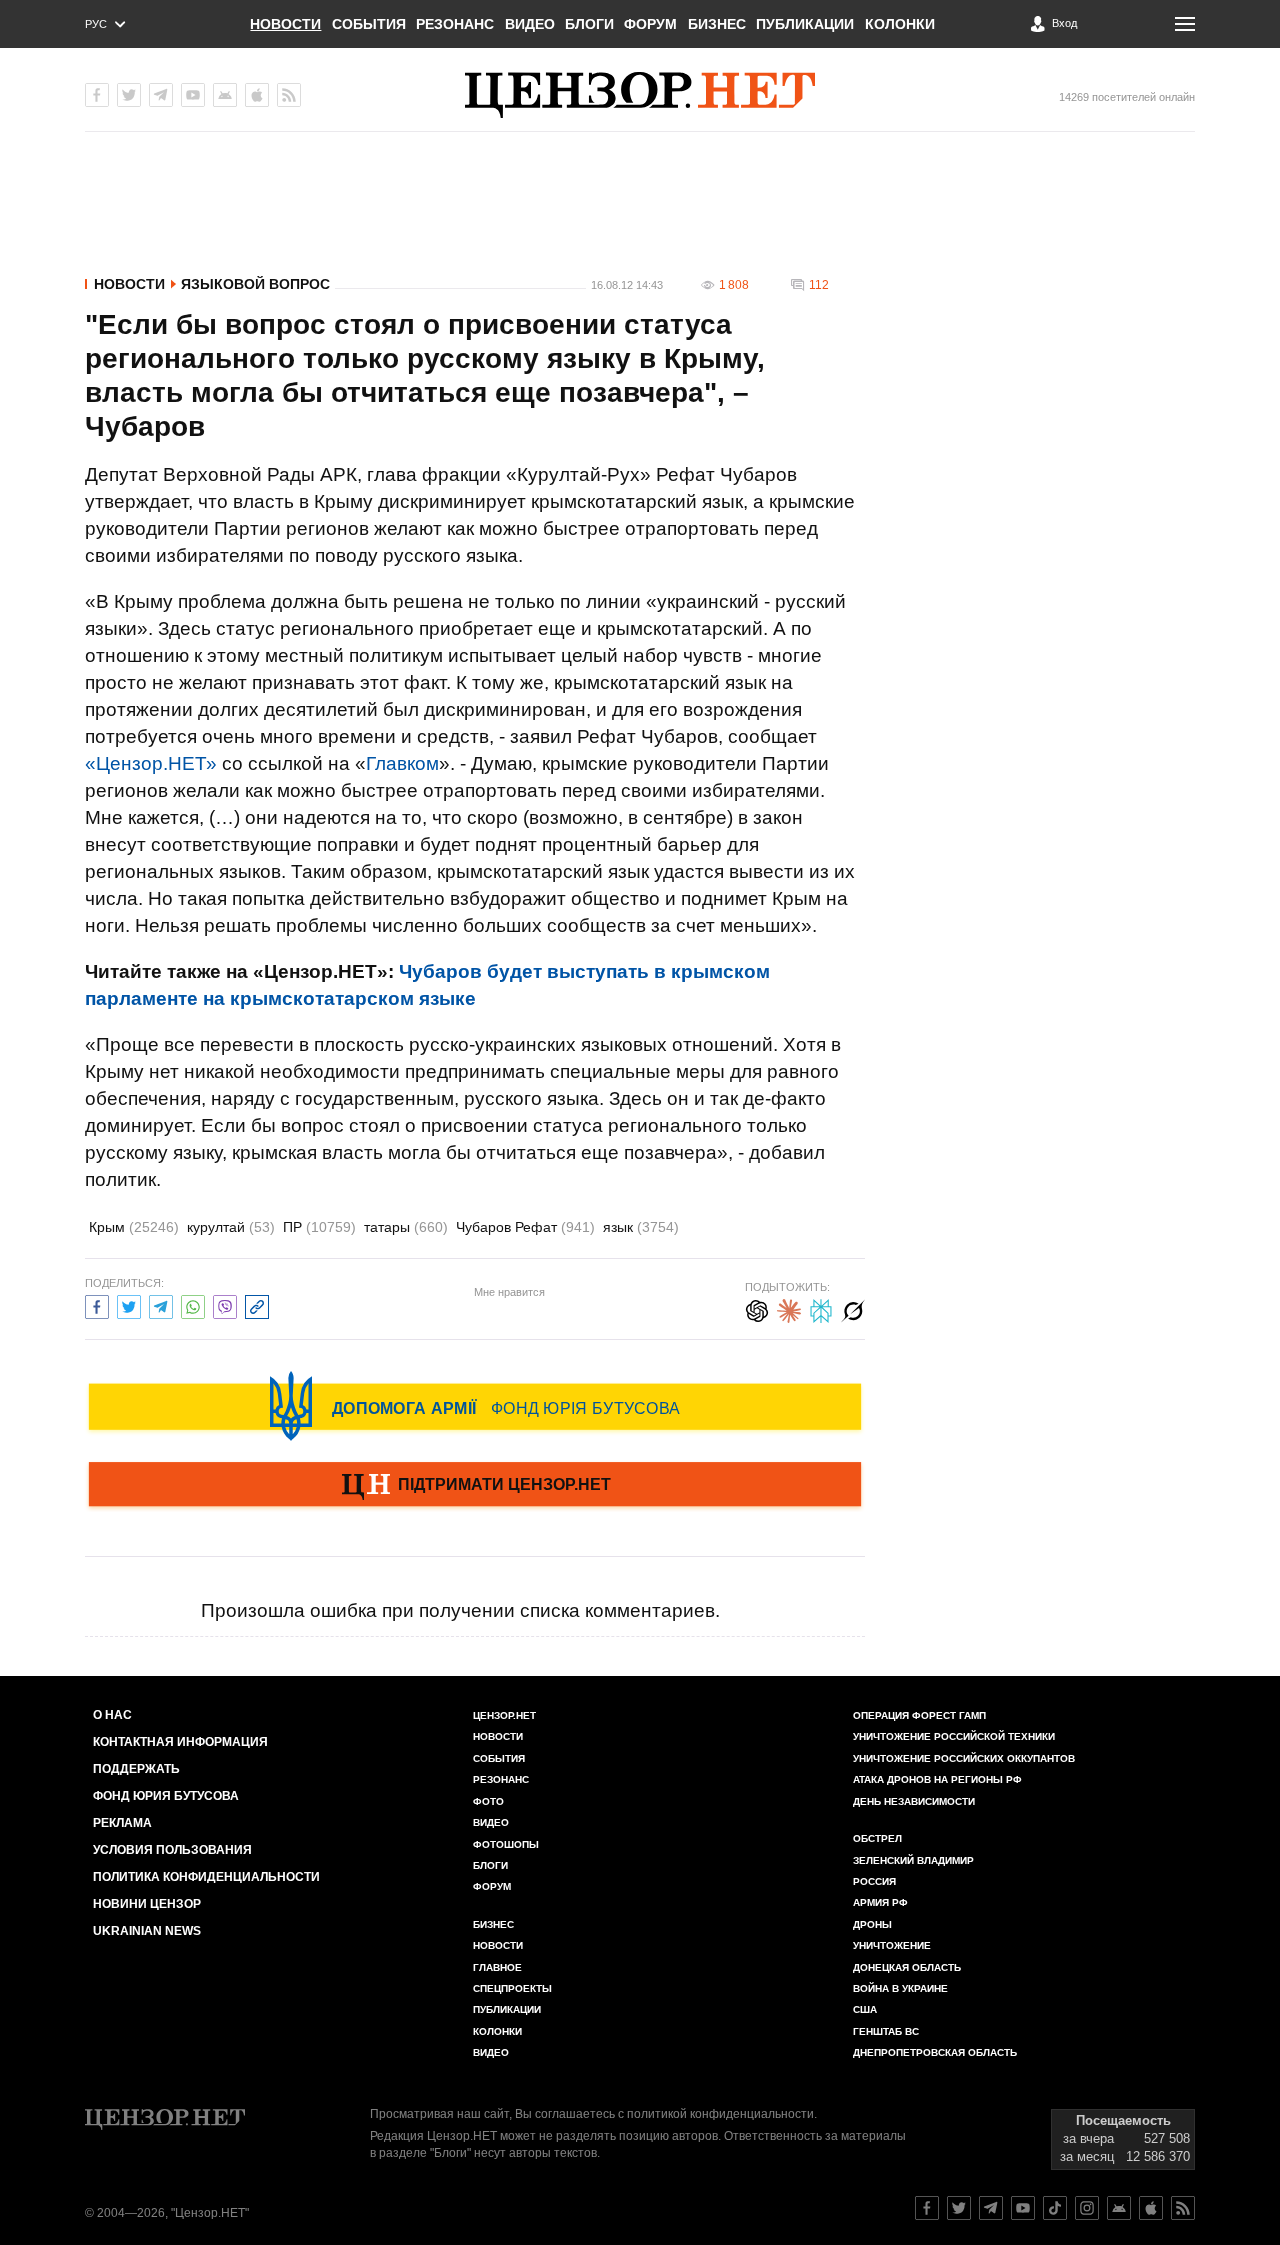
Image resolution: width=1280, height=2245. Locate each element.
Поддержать (136, 1769)
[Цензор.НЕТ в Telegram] (161, 95)
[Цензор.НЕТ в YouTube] (193, 95)
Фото (488, 1801)
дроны (872, 1924)
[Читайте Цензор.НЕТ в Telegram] (991, 2208)
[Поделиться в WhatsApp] (193, 1304)
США (865, 2009)
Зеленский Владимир (913, 1860)
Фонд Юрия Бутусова (166, 1796)
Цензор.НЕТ (504, 1715)
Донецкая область (907, 1967)
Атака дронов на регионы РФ (937, 1779)
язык (641, 1227)
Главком (402, 763)
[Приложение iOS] (257, 95)
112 (819, 285)
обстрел (877, 1838)
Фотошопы (506, 1844)
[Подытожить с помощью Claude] (789, 1308)
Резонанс (455, 24)
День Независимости (914, 1801)
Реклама (122, 1823)
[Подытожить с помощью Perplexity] (821, 1308)
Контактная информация (180, 1742)
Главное (497, 1967)
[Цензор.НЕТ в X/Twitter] (129, 95)
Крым (134, 1227)
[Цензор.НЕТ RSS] (289, 95)
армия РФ (880, 1902)
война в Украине (900, 1988)
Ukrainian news (147, 1931)
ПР (319, 1227)
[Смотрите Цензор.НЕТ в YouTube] (1023, 2208)
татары (406, 1227)
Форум (650, 24)
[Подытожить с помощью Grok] (853, 1308)
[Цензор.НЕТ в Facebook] (97, 95)
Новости (285, 24)
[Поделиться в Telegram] (161, 1304)
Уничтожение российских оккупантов (964, 1758)
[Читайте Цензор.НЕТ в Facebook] (927, 2208)
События (369, 24)
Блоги (589, 24)
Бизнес (717, 24)
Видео (530, 24)
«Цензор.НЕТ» (151, 763)
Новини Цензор (147, 1904)
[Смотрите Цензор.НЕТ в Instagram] (1087, 2208)
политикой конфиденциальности (720, 2114)
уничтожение (892, 1945)
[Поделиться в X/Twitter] (129, 1304)
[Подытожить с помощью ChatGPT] (757, 1308)
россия (874, 1881)
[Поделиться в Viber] (225, 1304)
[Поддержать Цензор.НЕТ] (475, 1486)
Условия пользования (172, 1850)
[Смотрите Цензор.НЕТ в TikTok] (1055, 2208)
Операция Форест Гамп (919, 1715)
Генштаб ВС (886, 2031)
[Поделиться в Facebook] (97, 1304)
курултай (231, 1227)
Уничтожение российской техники (954, 1736)
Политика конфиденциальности (206, 1877)
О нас (112, 1715)
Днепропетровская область (935, 2052)
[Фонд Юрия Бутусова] (475, 1406)
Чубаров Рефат (525, 1227)
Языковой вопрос (255, 284)
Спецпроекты (512, 1988)
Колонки (900, 24)
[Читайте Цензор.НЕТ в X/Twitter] (959, 2208)
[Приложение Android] (225, 95)
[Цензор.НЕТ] (640, 95)
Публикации (805, 24)
